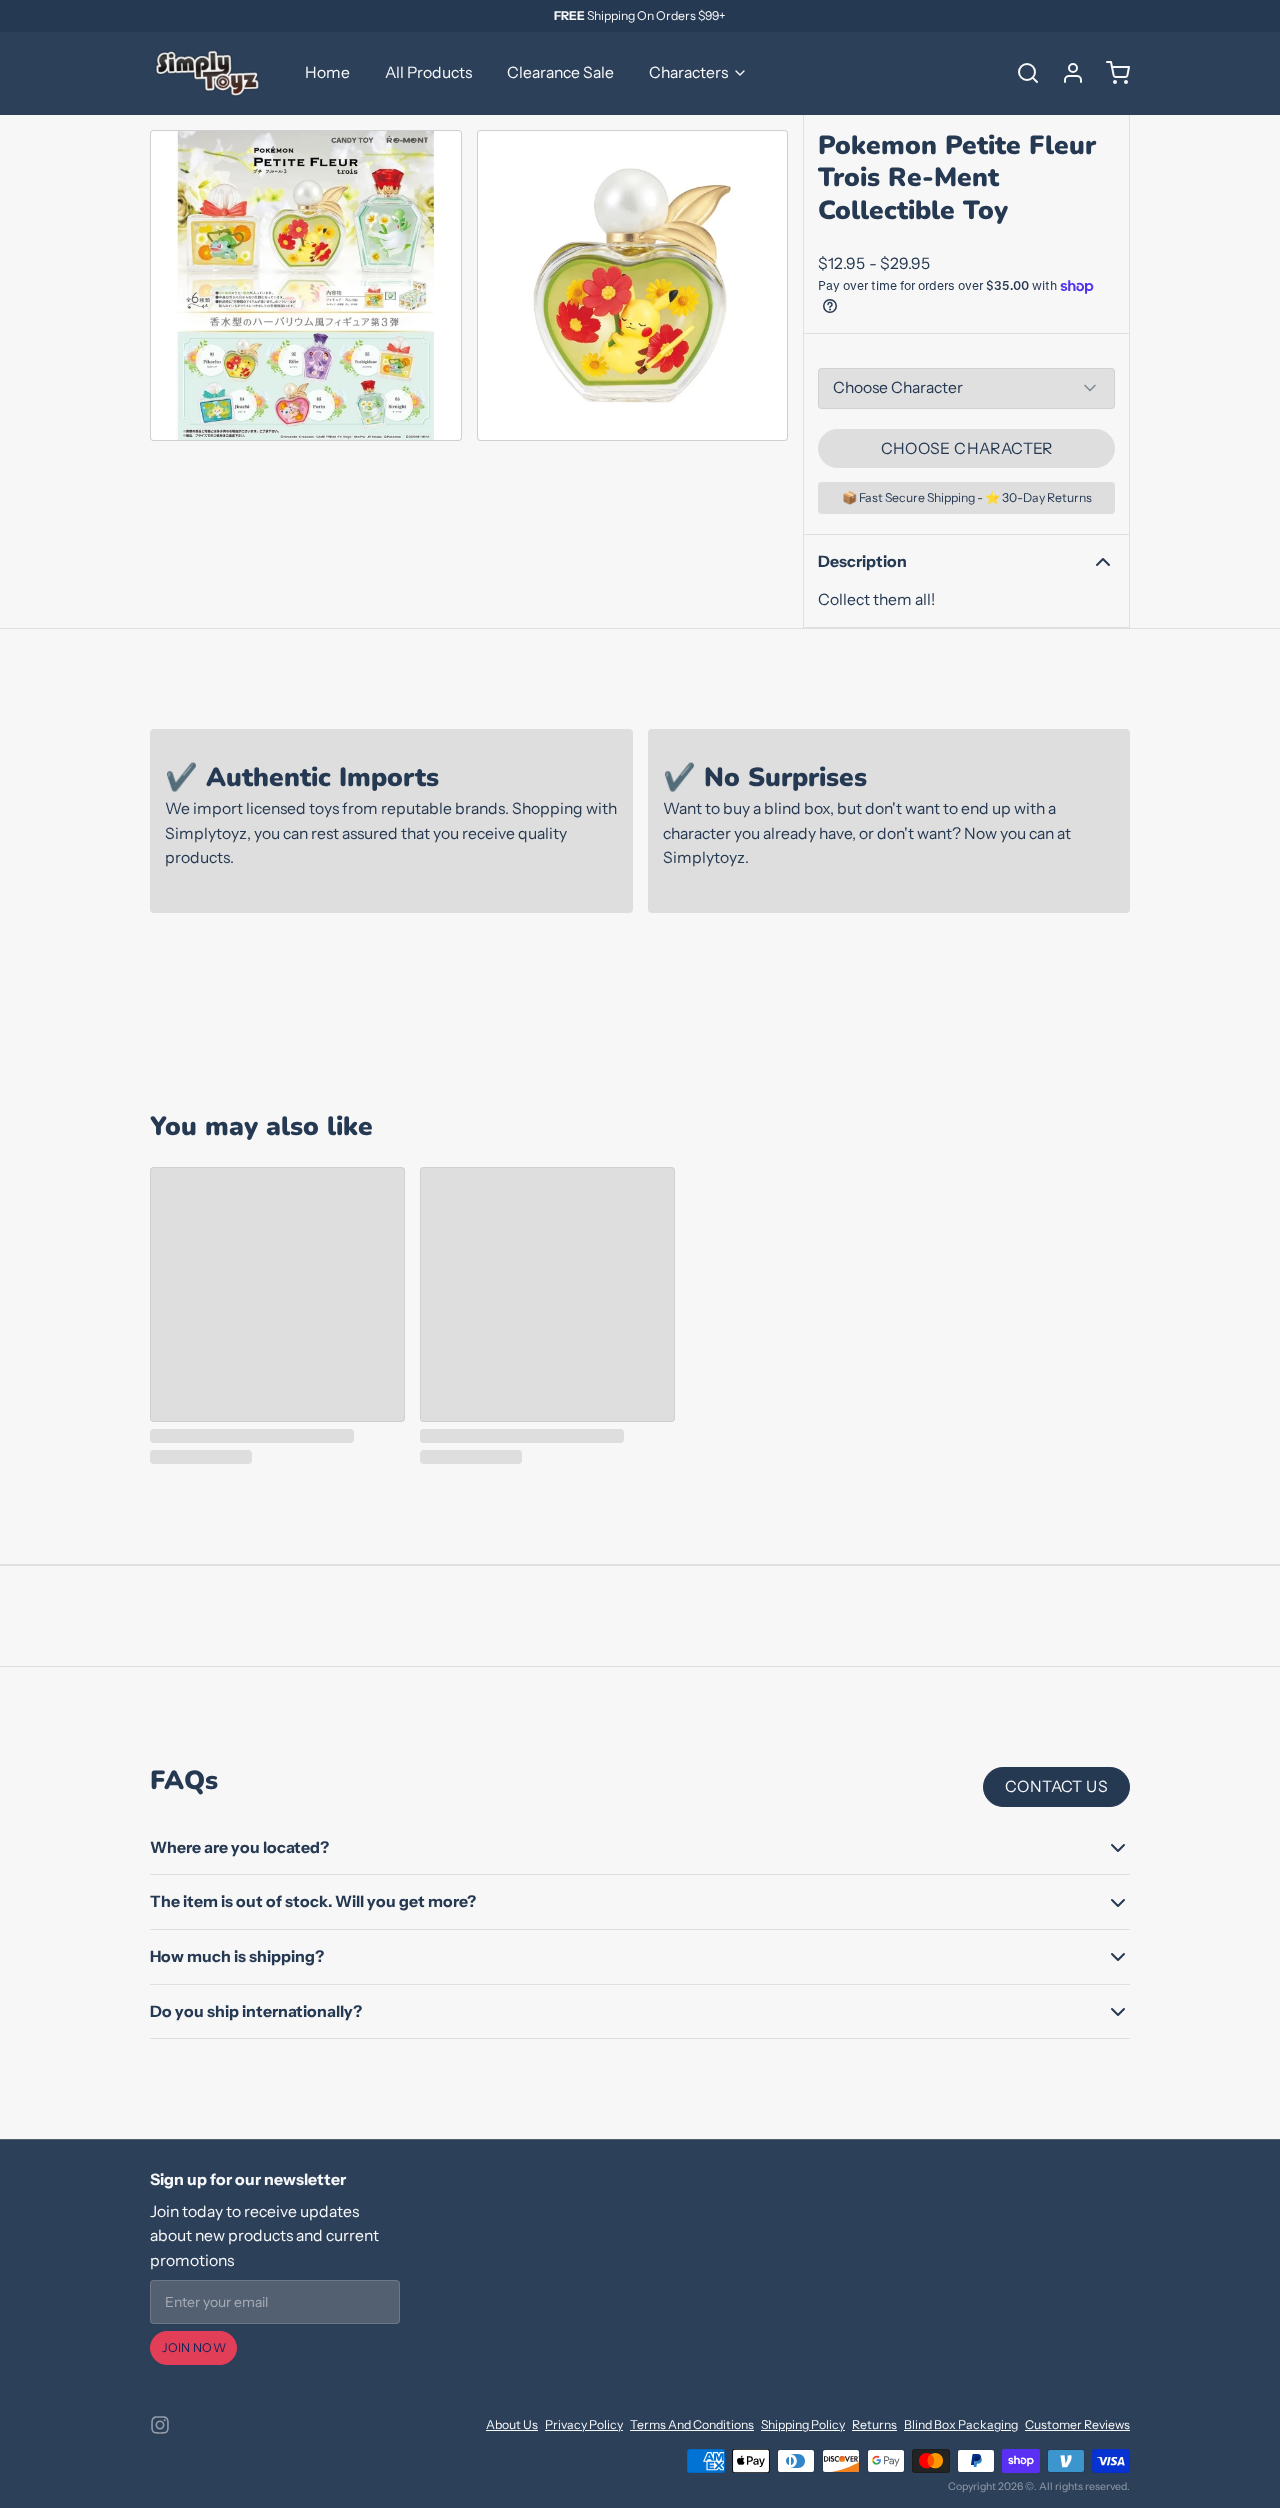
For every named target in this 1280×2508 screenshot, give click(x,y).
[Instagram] (160, 2425)
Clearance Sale (560, 72)
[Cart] (1111, 73)
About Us (512, 2424)
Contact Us (1056, 1786)
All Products (428, 72)
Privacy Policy (584, 2424)
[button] (966, 449)
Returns (874, 2424)
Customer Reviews (1077, 2424)
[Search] (1021, 73)
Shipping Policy (803, 2424)
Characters (688, 72)
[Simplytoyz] (210, 73)
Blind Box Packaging (961, 2424)
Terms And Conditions (692, 2424)
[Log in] (1066, 73)
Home (327, 72)
